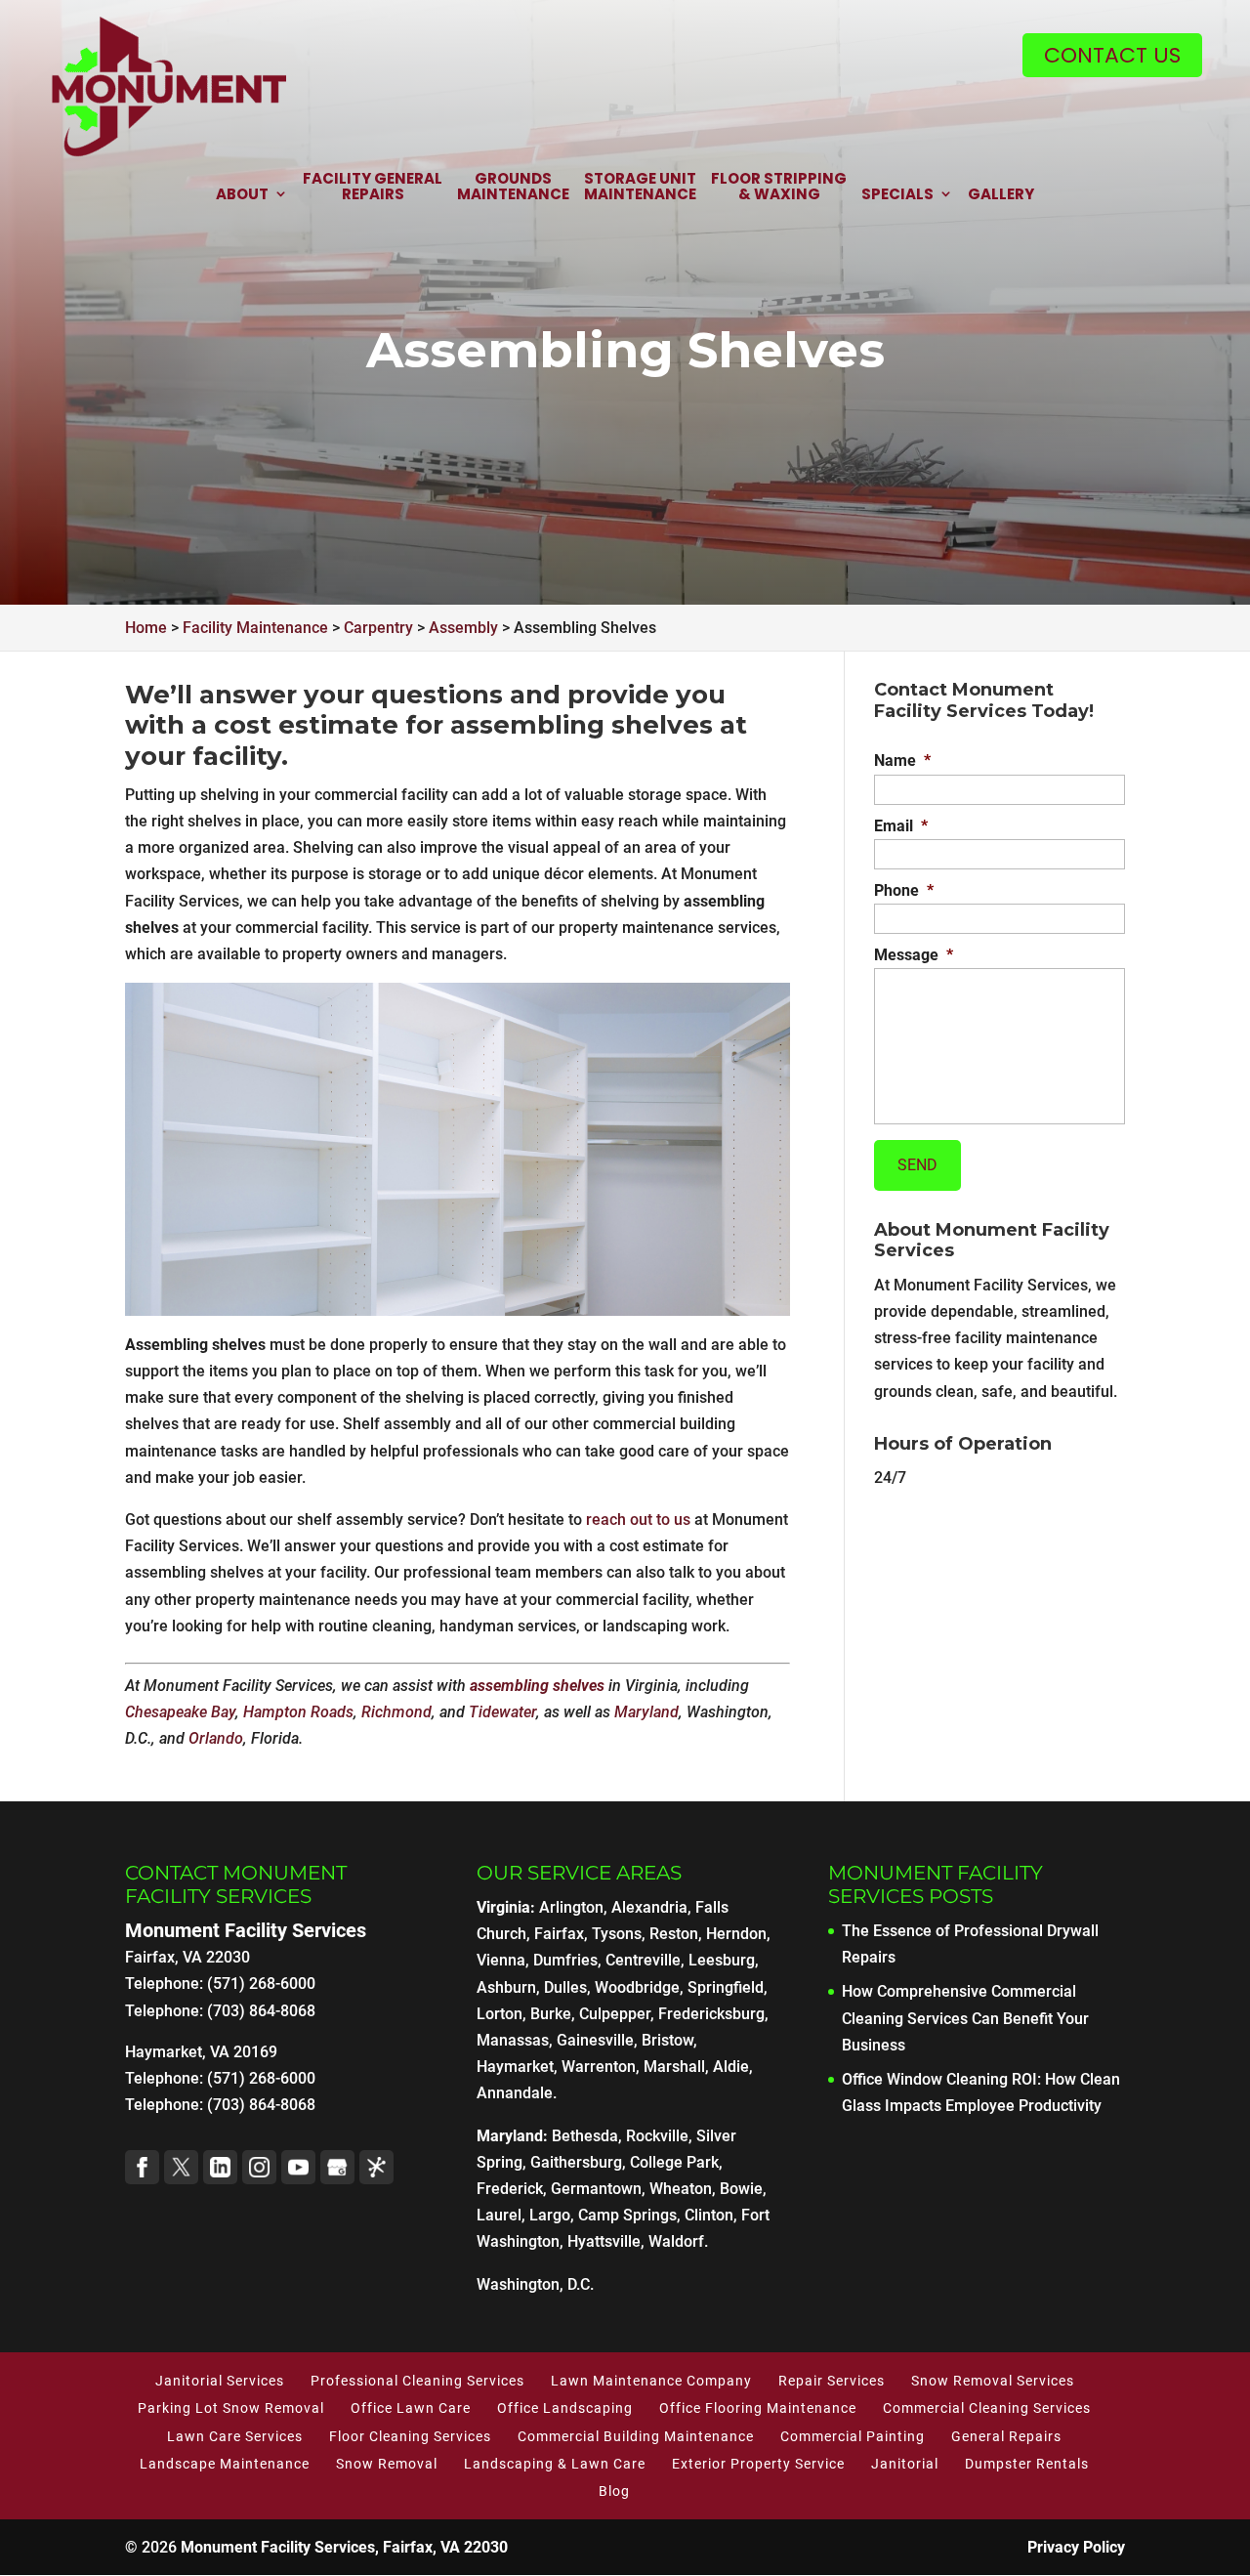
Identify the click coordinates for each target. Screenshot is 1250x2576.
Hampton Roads (298, 1712)
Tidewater (502, 1712)
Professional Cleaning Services (417, 2381)
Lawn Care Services (235, 2436)
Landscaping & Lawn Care (555, 2464)
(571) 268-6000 (261, 2078)
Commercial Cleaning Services (987, 2408)
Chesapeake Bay (180, 1712)
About (242, 195)
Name (902, 760)
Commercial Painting (853, 2436)
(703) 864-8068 (261, 2105)
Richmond (396, 1712)
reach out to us (638, 1520)
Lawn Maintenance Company (651, 2381)
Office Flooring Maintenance (758, 2408)
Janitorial (905, 2464)
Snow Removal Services (993, 2381)
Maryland (646, 1712)
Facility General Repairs (373, 188)
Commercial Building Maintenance (636, 2436)
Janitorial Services (220, 2381)
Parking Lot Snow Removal (231, 2408)
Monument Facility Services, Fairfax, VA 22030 (344, 2547)
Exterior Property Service (758, 2464)
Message (914, 955)
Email (901, 826)
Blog (614, 2491)
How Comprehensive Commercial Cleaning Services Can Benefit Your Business (965, 2018)
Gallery (1001, 195)
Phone (904, 890)
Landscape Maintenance (225, 2464)
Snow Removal (387, 2464)
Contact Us (1112, 55)
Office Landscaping (565, 2408)
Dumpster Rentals (1027, 2464)
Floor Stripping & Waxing (779, 188)
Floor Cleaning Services (410, 2436)
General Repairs (1006, 2436)
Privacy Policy (1076, 2547)
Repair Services (832, 2381)
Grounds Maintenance (513, 188)
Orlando (216, 1738)
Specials (897, 195)
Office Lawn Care (411, 2408)
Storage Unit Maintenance (640, 188)
